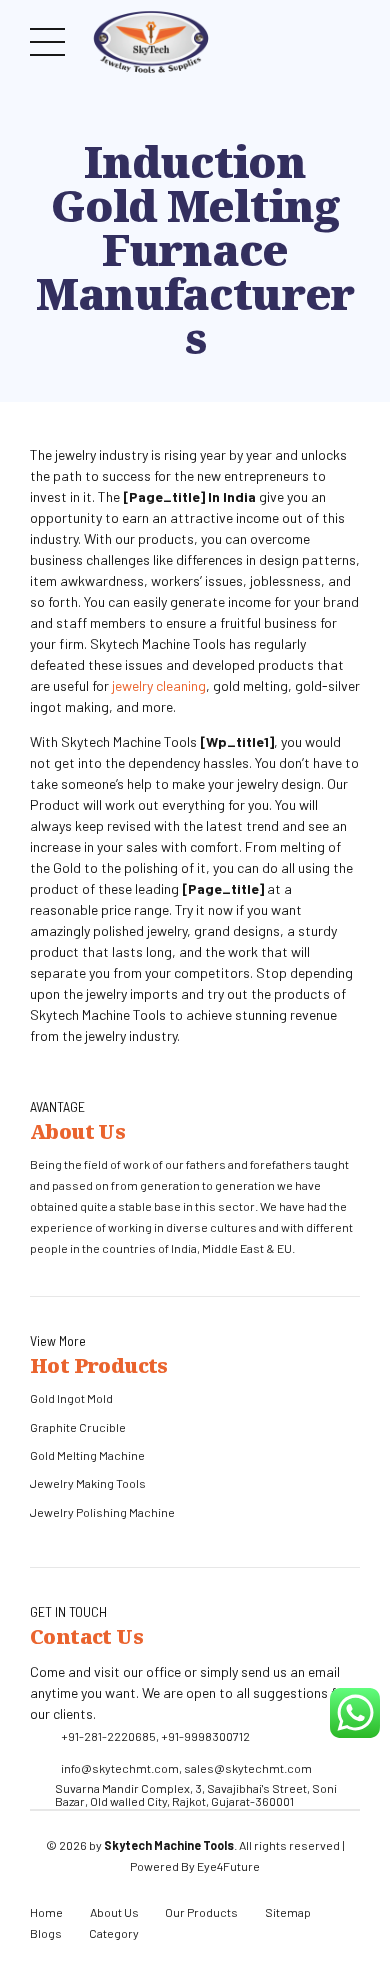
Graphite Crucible (78, 1427)
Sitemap (288, 1912)
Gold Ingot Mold (71, 1398)
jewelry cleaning (159, 685)
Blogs (46, 1933)
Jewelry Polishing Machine (102, 1512)
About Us (114, 1912)
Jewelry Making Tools (88, 1483)
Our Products (201, 1912)
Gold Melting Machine (87, 1455)
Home (46, 1912)
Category (114, 1933)
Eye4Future (228, 1866)
